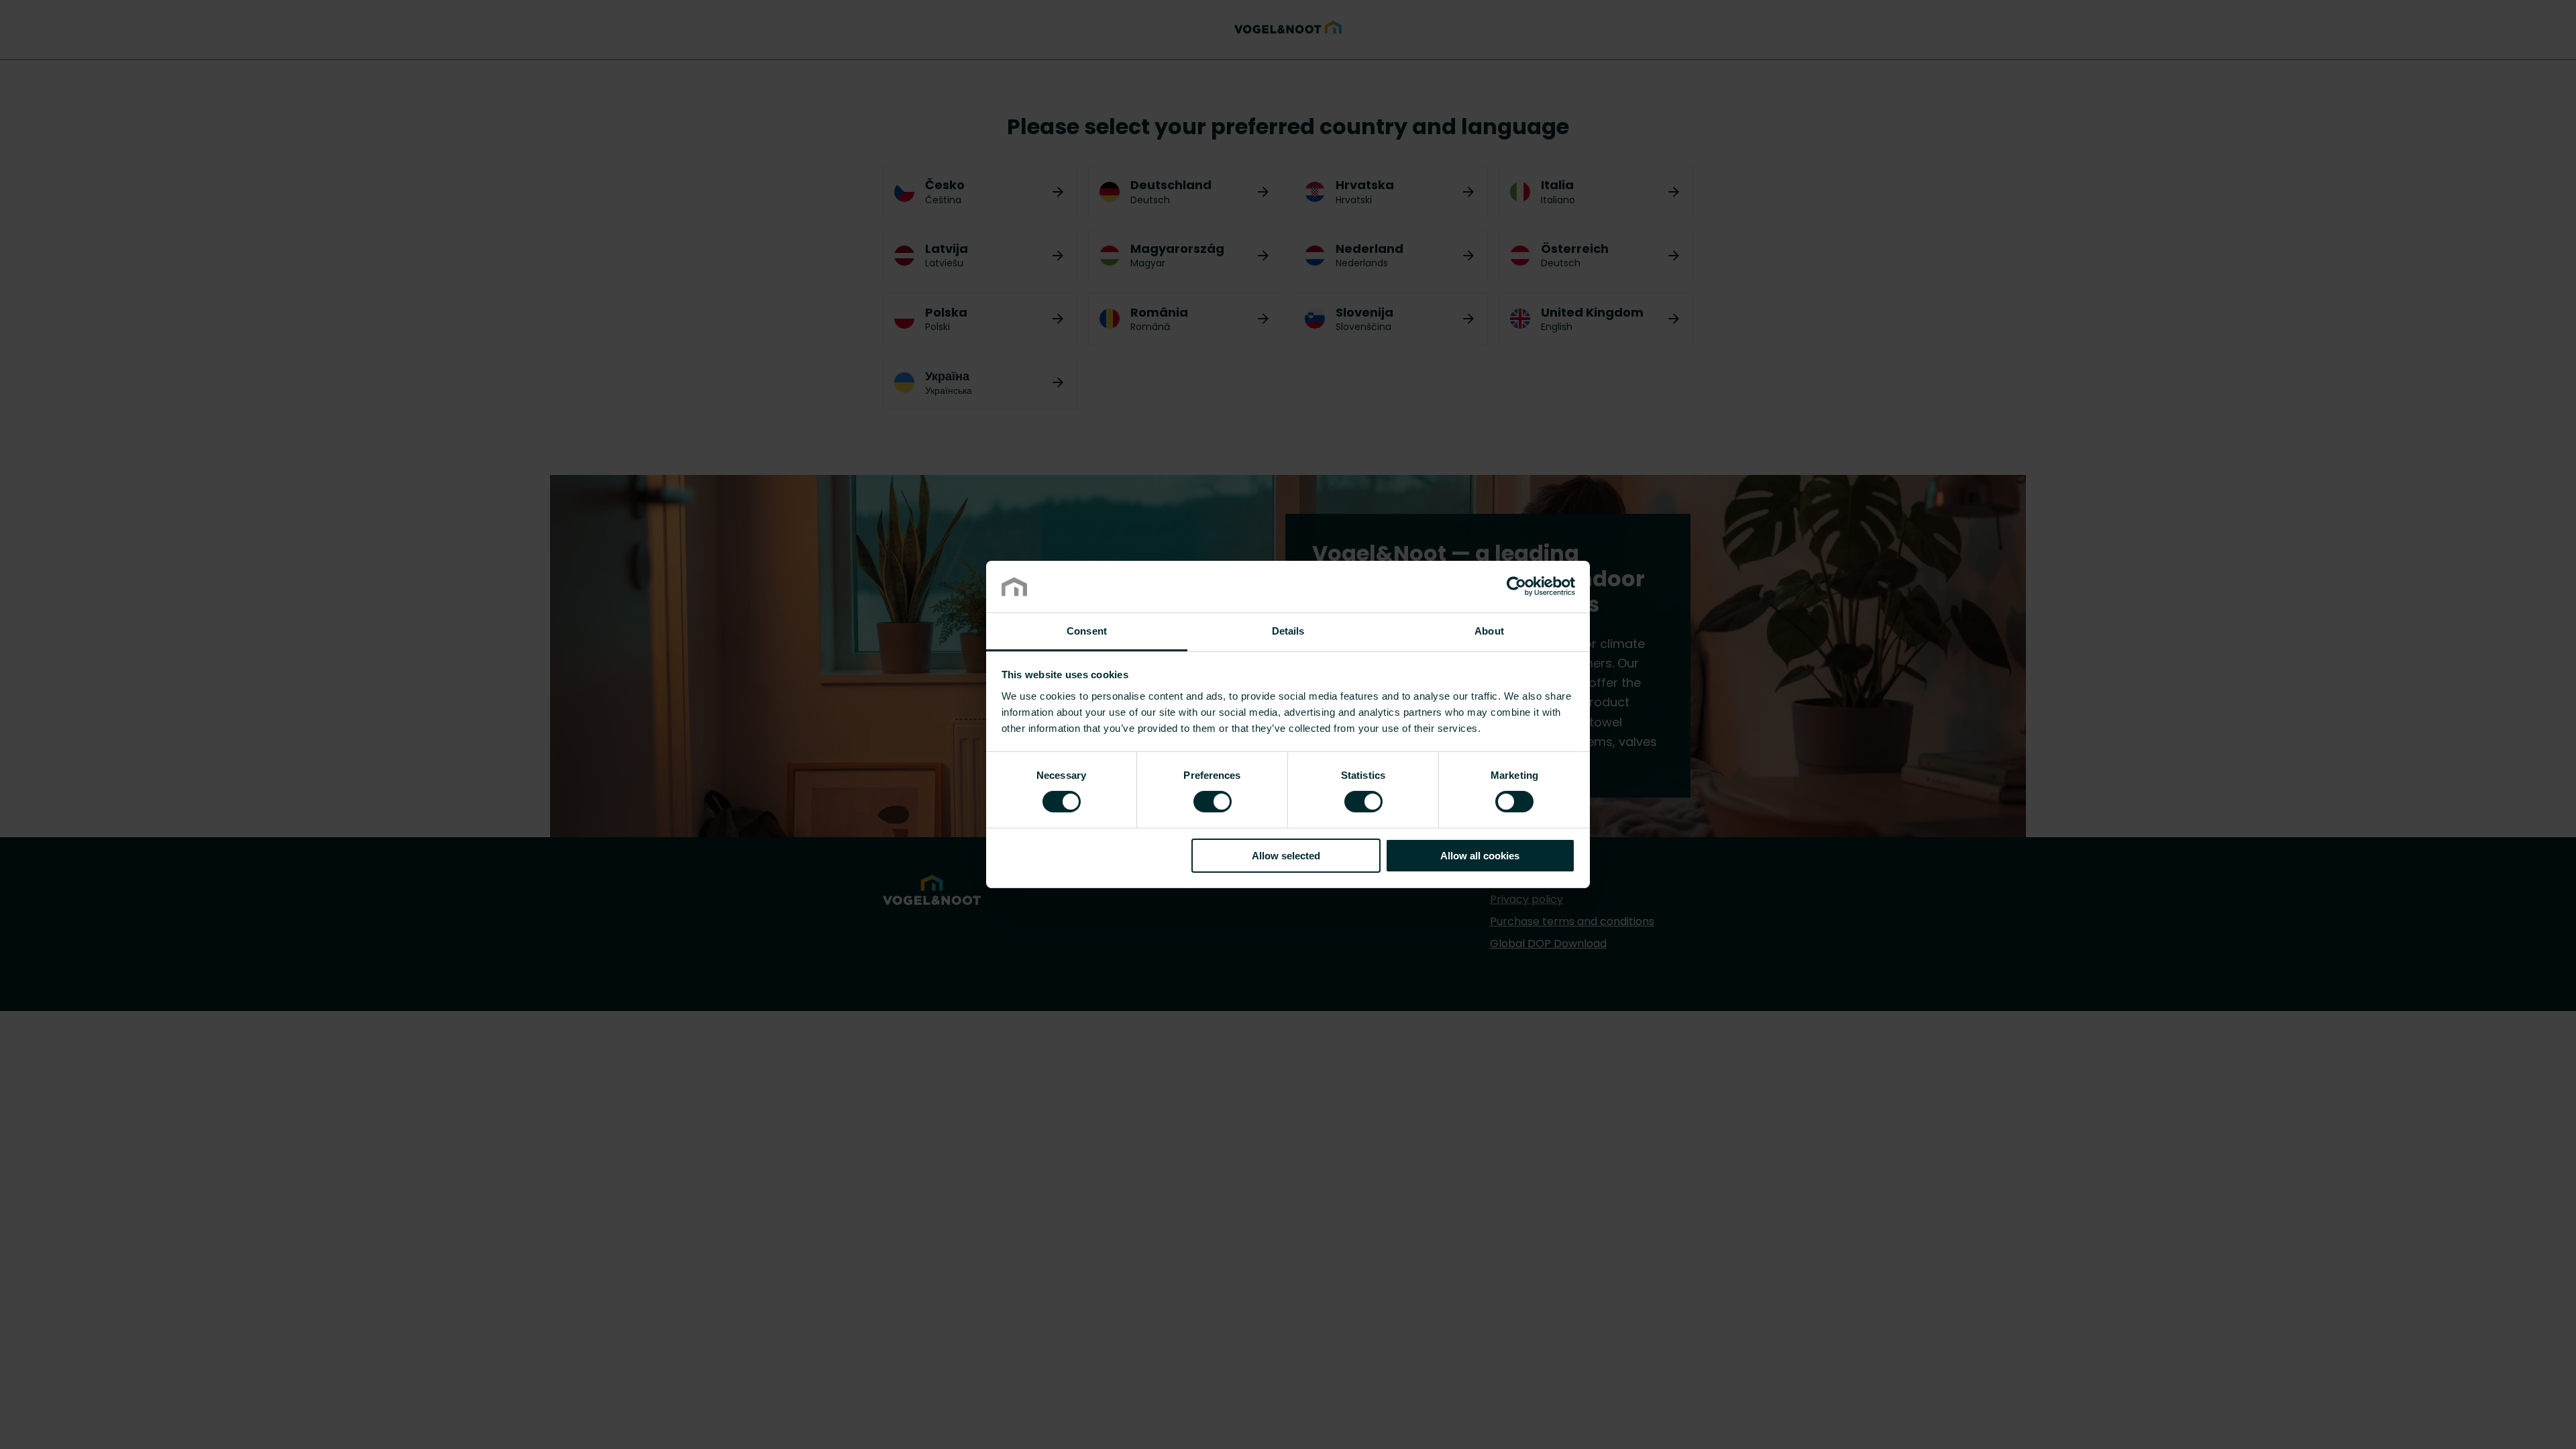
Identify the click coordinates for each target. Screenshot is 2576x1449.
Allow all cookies (1480, 856)
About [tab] (1489, 631)
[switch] (1213, 801)
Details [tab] (1288, 631)
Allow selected (1286, 856)
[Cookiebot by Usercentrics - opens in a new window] (1516, 586)
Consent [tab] (1087, 631)
